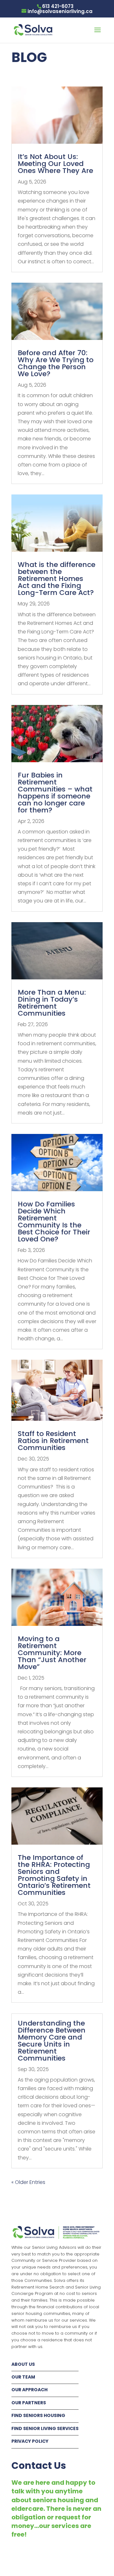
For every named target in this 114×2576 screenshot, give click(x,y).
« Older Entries (28, 2182)
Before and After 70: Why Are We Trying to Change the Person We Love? (56, 363)
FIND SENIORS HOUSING (38, 2415)
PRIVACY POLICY (30, 2441)
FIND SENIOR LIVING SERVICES (45, 2428)
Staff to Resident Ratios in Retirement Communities (53, 1441)
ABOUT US (23, 2364)
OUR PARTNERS (29, 2403)
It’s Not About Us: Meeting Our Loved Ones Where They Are (55, 164)
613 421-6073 (58, 6)
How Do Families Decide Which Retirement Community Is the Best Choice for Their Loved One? (54, 1222)
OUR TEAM (23, 2377)
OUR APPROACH (29, 2390)
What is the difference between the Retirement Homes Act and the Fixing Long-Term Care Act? (57, 579)
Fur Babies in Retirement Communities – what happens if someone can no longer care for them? (55, 793)
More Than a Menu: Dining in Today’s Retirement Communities (52, 1003)
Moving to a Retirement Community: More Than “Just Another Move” (52, 1653)
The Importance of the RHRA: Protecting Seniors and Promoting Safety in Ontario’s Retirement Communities (54, 1875)
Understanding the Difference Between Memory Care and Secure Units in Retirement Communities (52, 2041)
